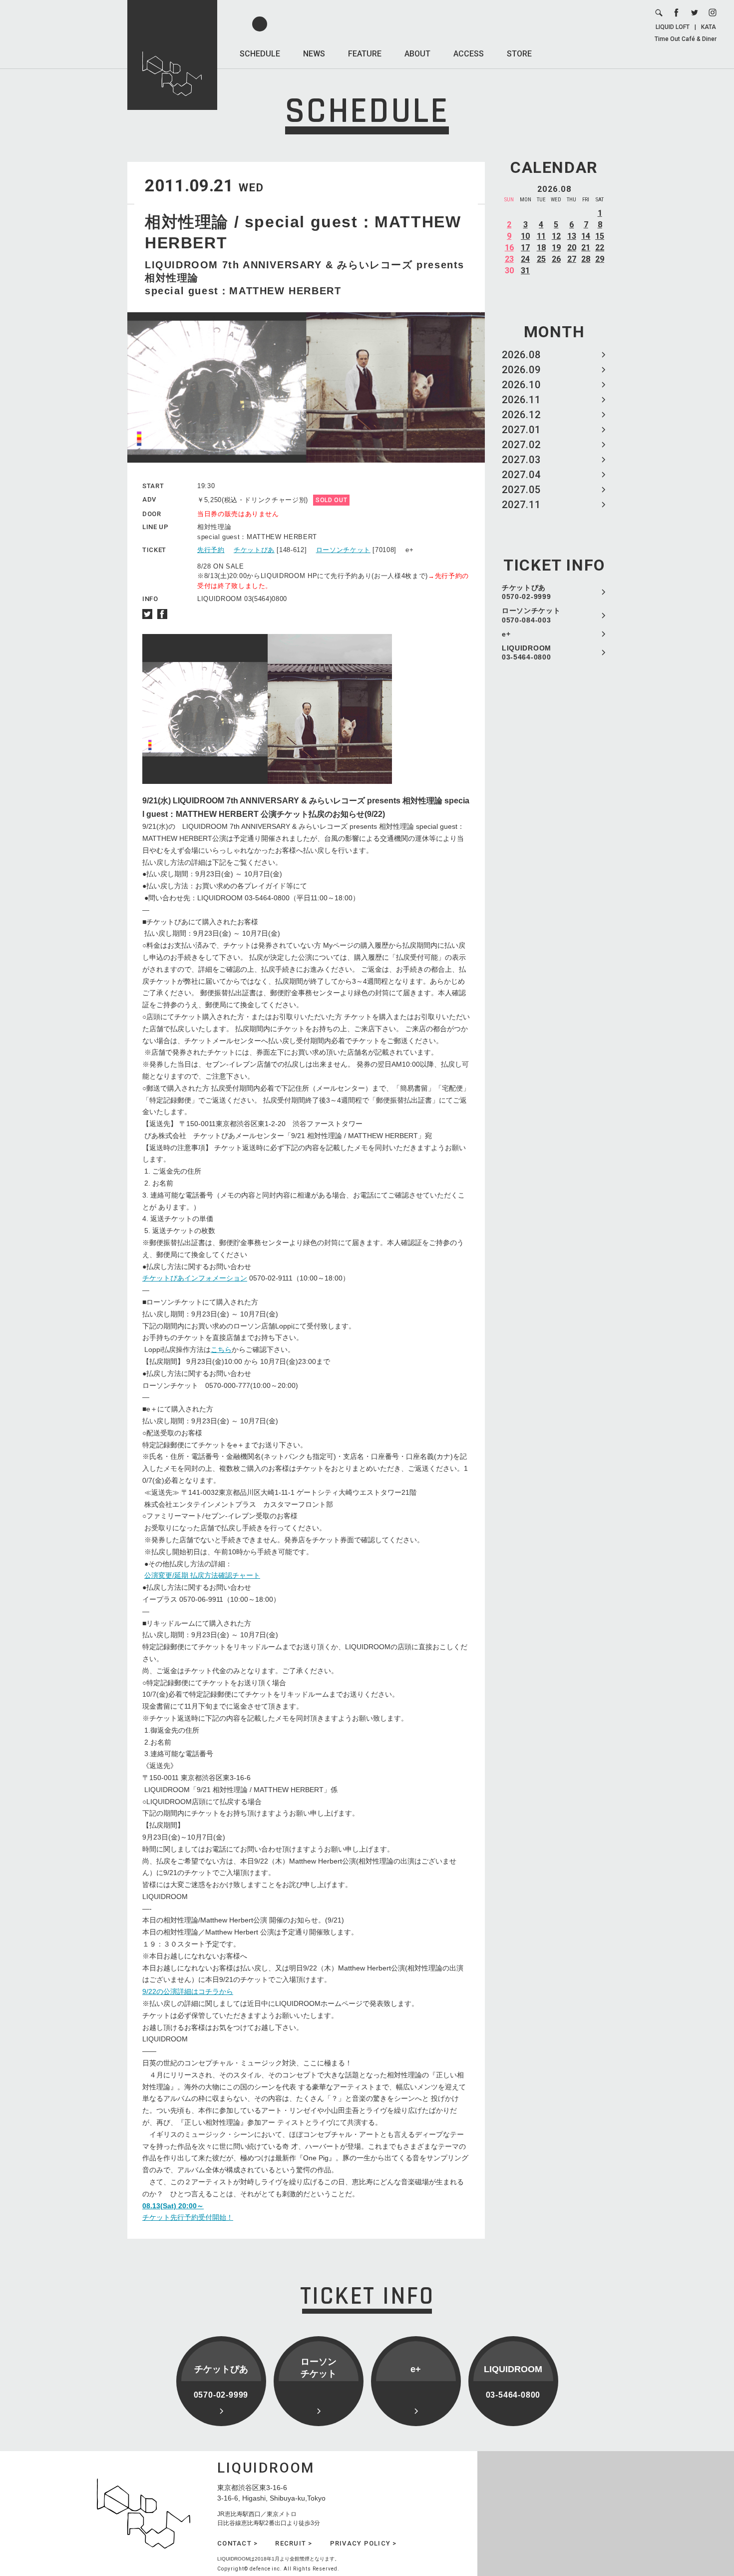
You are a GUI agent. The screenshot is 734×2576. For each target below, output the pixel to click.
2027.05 (521, 490)
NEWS (314, 54)
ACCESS (469, 54)
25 (541, 259)
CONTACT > (237, 2543)
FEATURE (365, 54)
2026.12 (521, 415)
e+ (506, 634)
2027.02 (521, 445)
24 (525, 259)
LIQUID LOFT (673, 27)
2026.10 (521, 385)
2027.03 (521, 460)
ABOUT (417, 54)
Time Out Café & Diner (686, 39)
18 (541, 248)
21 (586, 248)
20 (572, 248)
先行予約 (211, 550)
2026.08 (521, 355)
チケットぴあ (254, 550)
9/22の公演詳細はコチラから (188, 1991)
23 (509, 259)
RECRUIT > (294, 2543)
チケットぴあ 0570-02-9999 (526, 592)
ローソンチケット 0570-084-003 (531, 615)
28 (586, 259)
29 (600, 259)
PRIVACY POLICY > (364, 2543)
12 (556, 236)
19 (556, 248)
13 (572, 236)
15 (600, 236)
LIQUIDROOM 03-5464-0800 (527, 652)
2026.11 (521, 400)
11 (541, 236)
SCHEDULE (260, 54)
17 (525, 248)
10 (525, 236)
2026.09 (521, 370)
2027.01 (521, 430)
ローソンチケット (343, 550)
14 (586, 236)
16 (509, 248)
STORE (519, 54)
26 (556, 259)
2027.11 (521, 505)
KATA (709, 27)
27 (572, 259)
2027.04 (521, 475)
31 (525, 271)
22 (600, 248)
